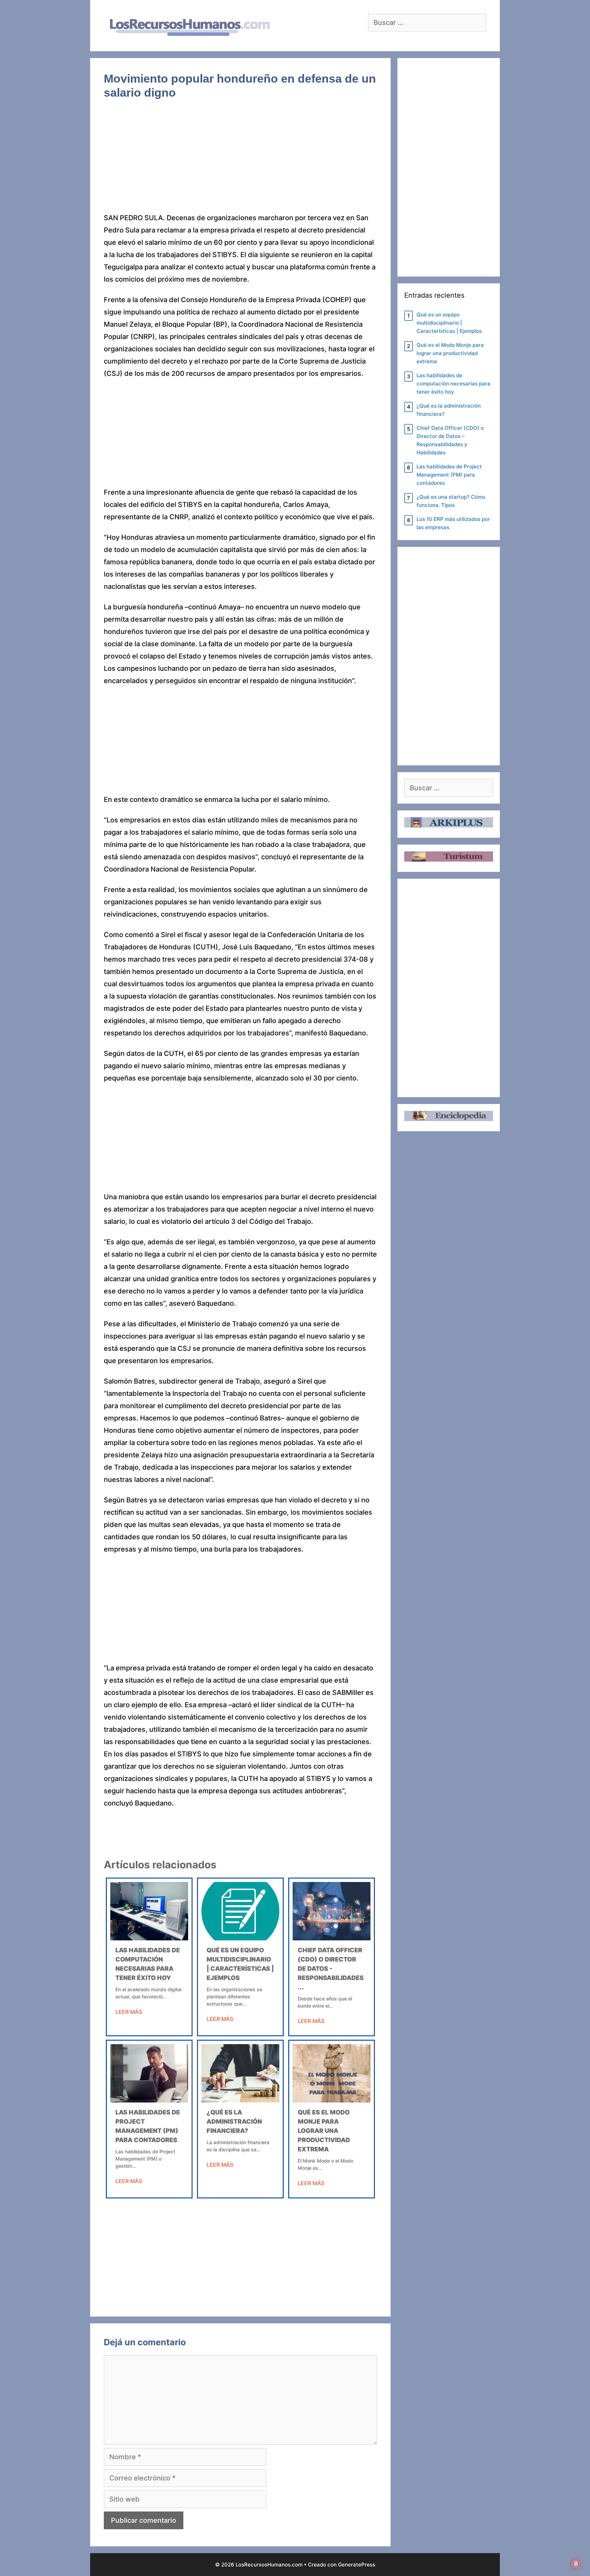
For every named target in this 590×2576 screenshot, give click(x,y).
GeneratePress (357, 2565)
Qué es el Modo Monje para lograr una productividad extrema (324, 2131)
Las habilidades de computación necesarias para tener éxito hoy (453, 384)
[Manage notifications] (576, 2564)
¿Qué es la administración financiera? (234, 2121)
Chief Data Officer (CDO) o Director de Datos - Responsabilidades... (331, 1969)
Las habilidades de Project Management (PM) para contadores (449, 475)
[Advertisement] (240, 161)
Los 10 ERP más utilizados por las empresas (453, 523)
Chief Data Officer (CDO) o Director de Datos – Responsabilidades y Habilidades (450, 440)
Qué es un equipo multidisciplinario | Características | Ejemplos (449, 323)
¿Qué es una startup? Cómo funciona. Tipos (451, 501)
